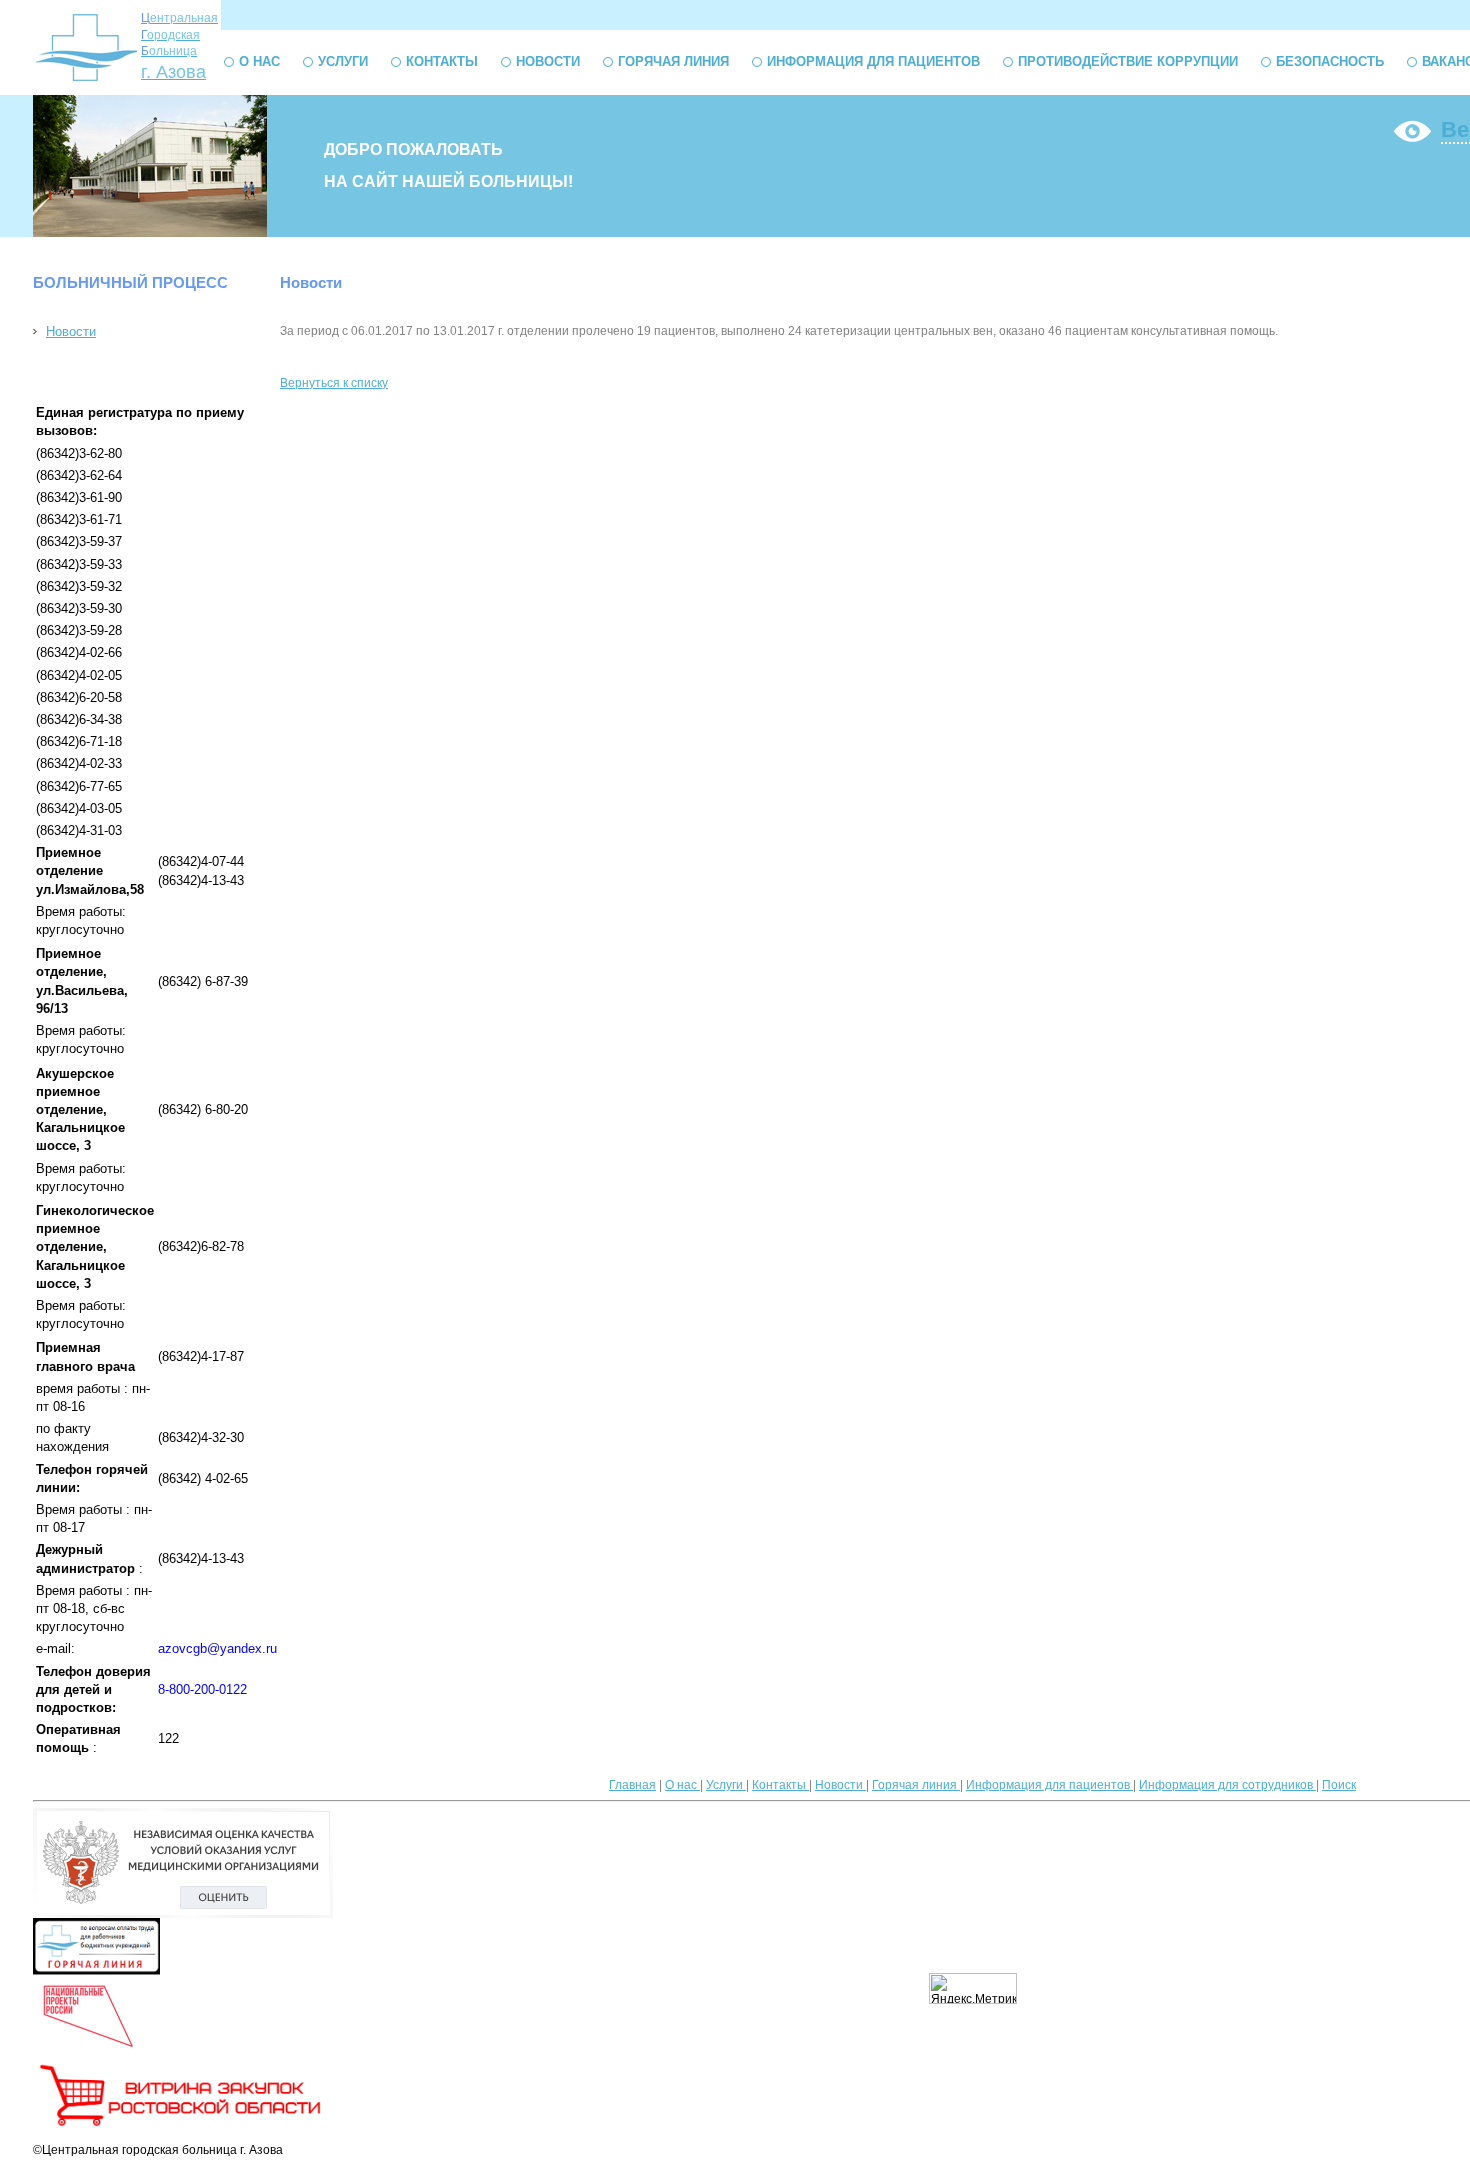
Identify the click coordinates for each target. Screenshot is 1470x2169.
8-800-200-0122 (202, 1689)
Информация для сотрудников (1227, 1785)
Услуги (343, 61)
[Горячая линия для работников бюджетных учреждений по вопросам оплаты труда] (96, 1971)
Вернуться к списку (334, 383)
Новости (548, 61)
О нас (259, 61)
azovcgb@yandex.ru (217, 1648)
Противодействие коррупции (1128, 61)
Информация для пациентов (873, 61)
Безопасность (1330, 61)
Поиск (1339, 1785)
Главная (632, 1785)
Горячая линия (673, 61)
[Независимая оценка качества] (183, 1914)
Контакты (442, 61)
